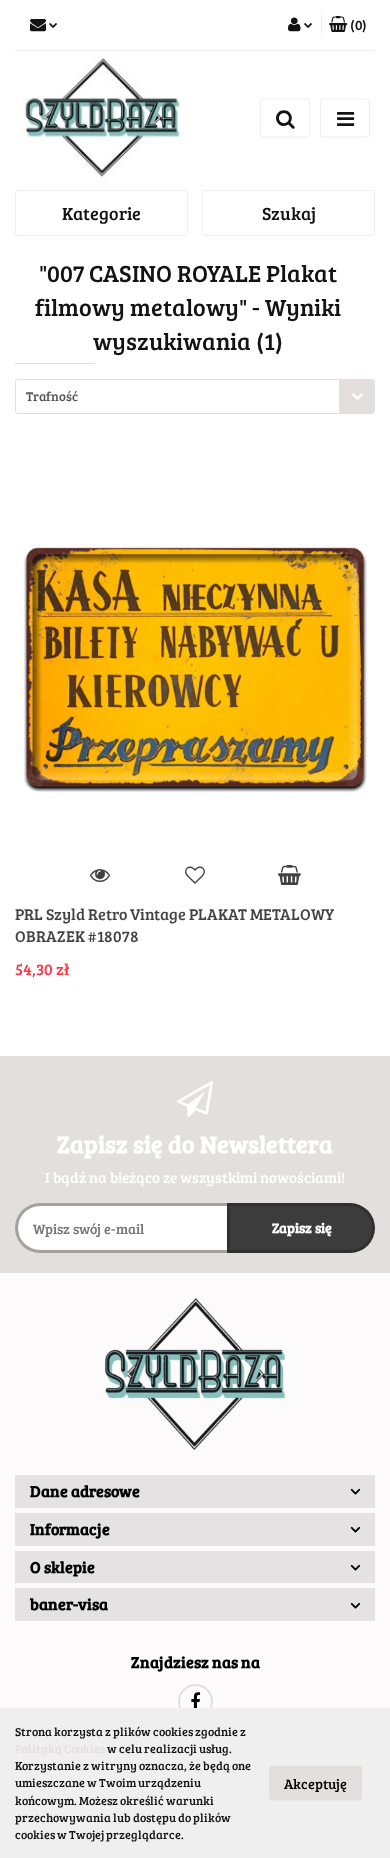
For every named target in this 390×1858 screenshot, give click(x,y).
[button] (348, 25)
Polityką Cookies (60, 1748)
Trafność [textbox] (52, 396)
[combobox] (195, 396)
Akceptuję (315, 1783)
